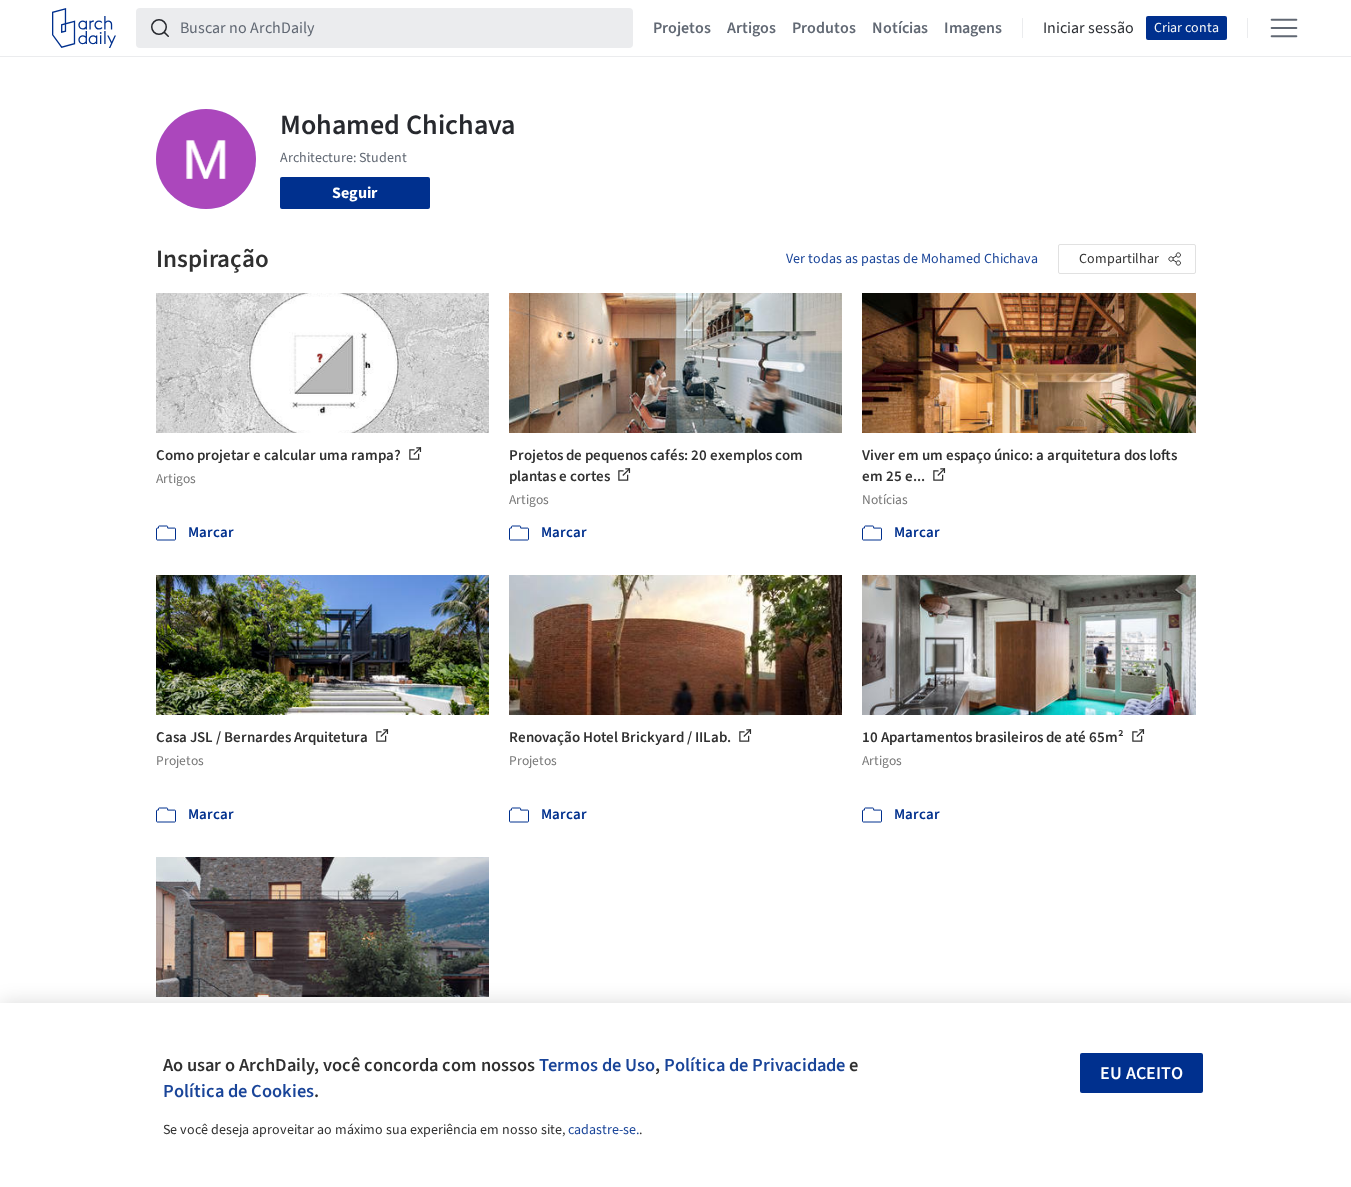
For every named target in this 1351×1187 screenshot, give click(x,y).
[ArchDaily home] (84, 28)
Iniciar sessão (1088, 28)
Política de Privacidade (754, 1065)
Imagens (973, 28)
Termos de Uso (597, 1065)
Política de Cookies (238, 1091)
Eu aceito (1141, 1073)
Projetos (682, 28)
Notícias (900, 28)
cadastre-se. (603, 1130)
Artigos (751, 28)
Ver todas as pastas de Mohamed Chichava (912, 259)
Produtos (824, 28)
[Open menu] (1284, 28)
